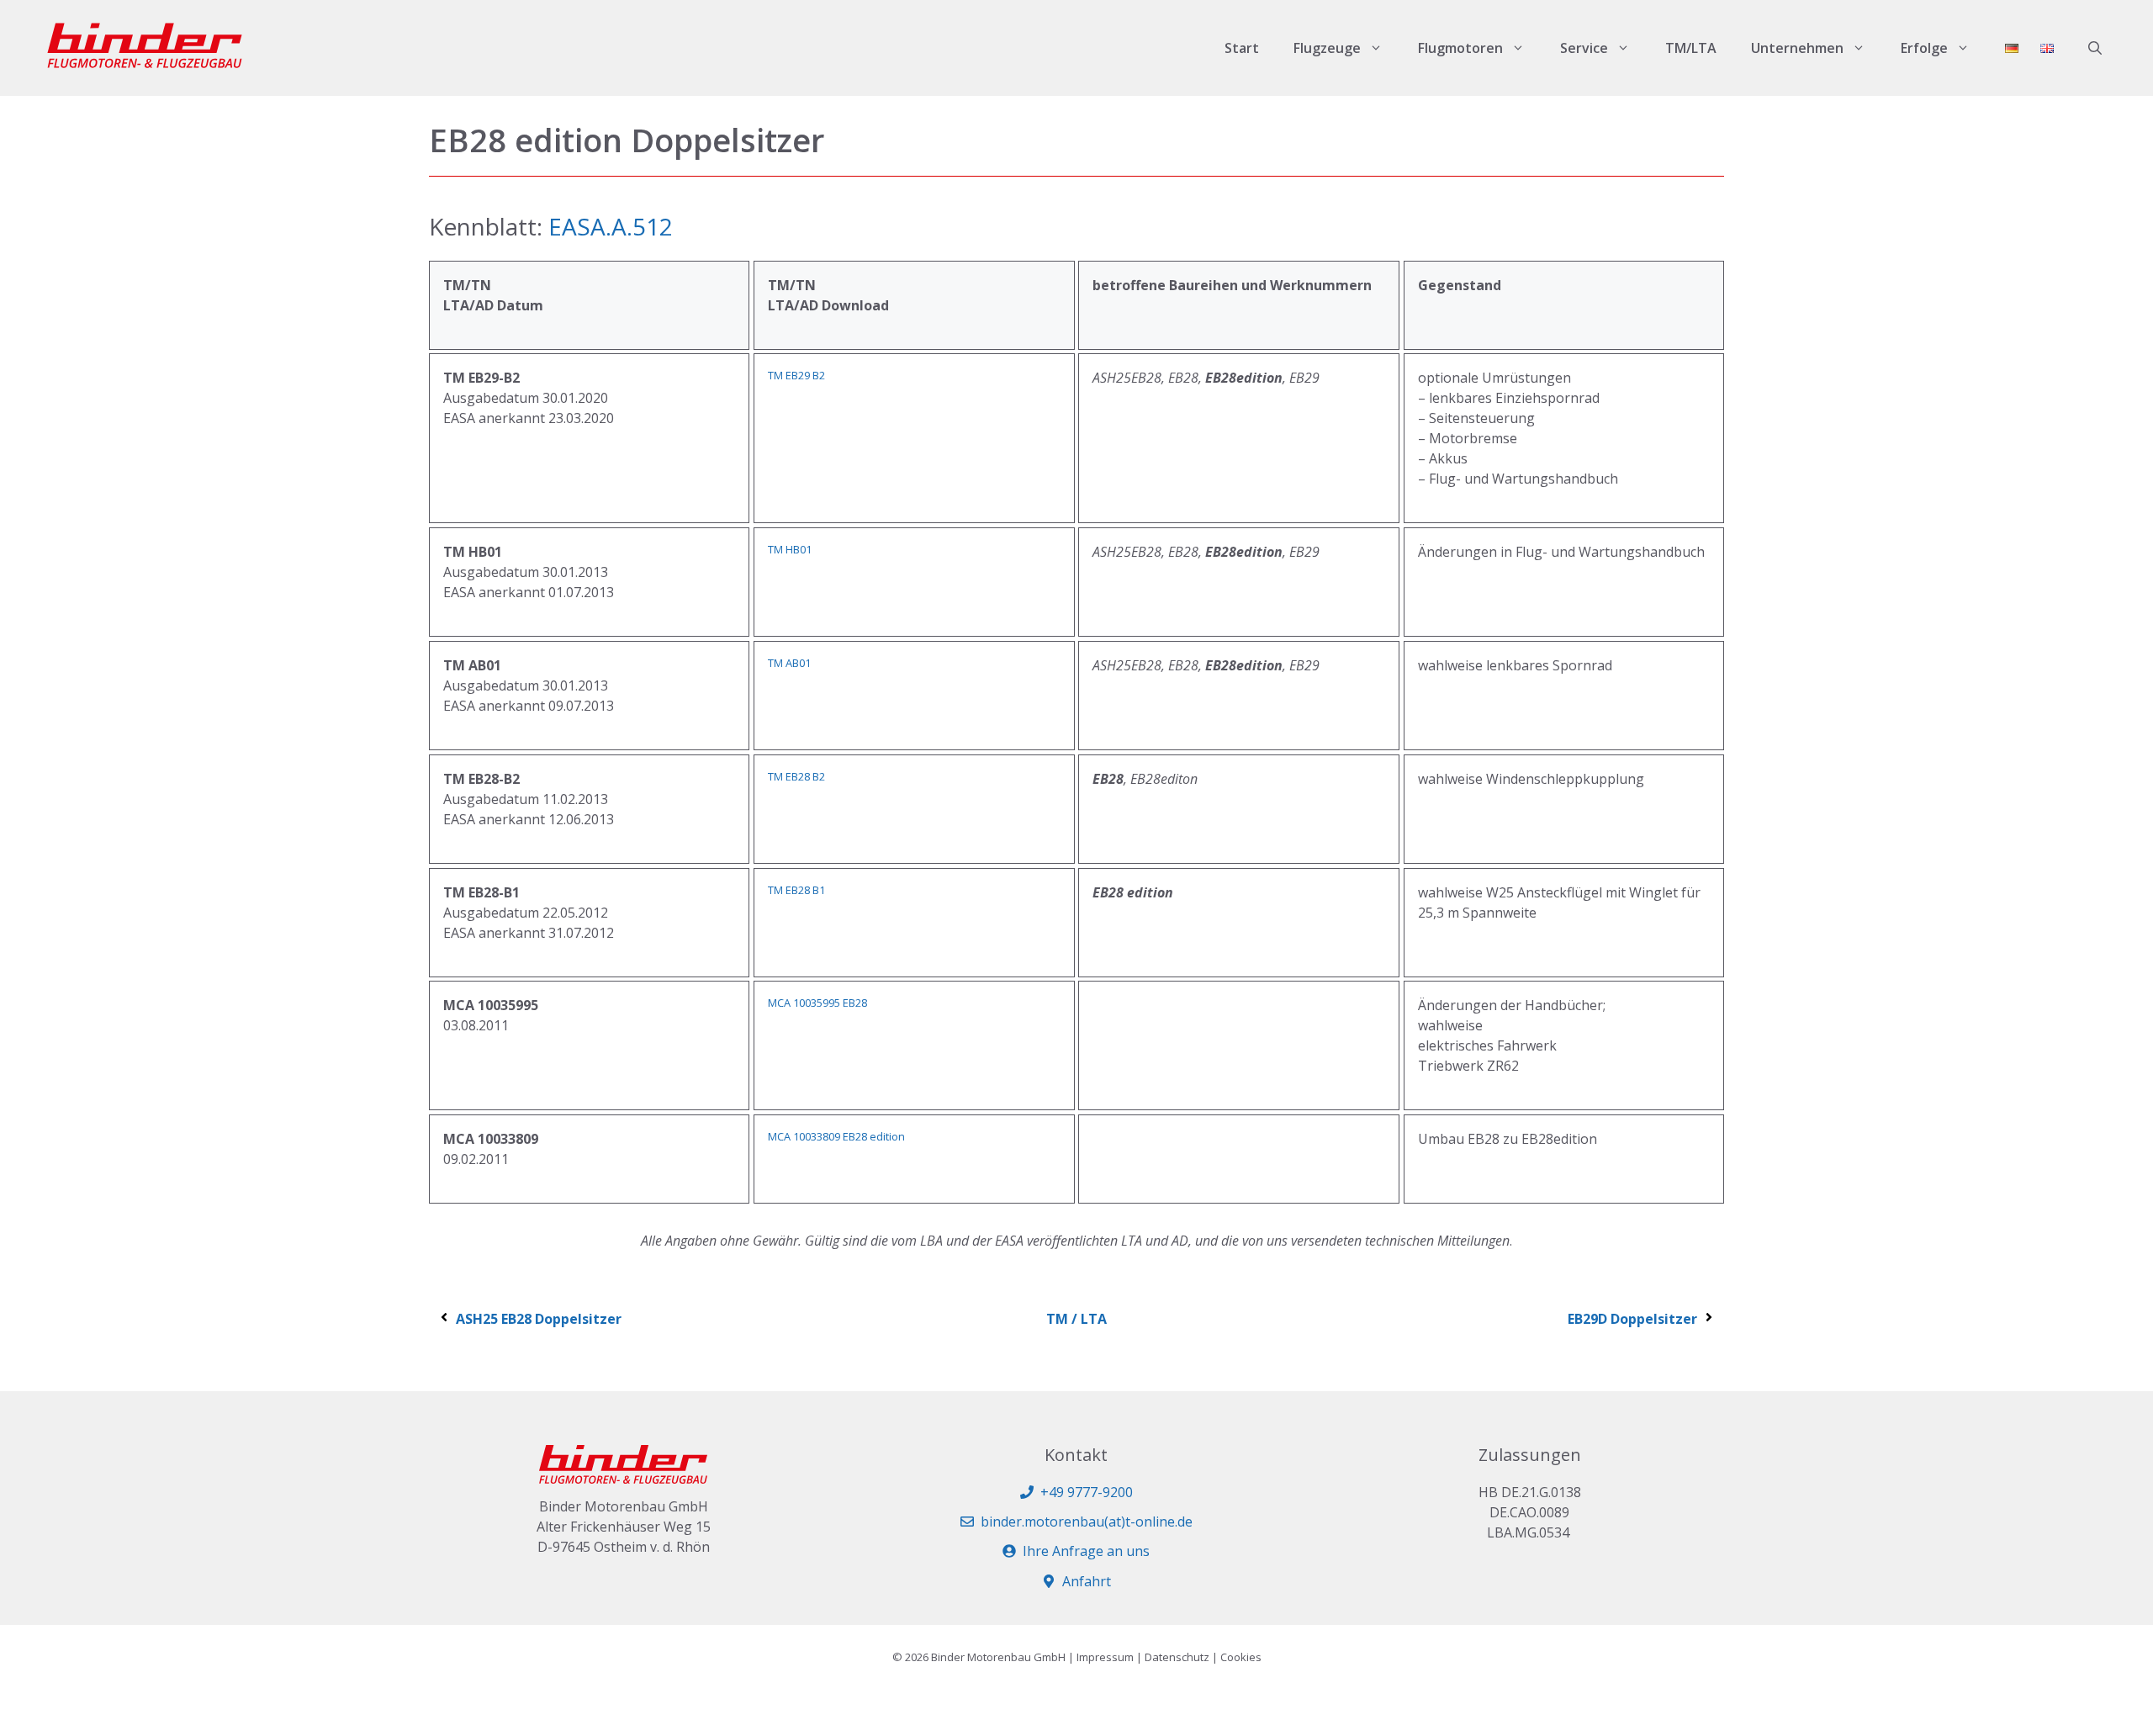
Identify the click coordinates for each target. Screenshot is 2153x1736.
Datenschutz (1177, 1657)
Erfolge (1924, 48)
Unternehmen (1797, 48)
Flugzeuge (1327, 48)
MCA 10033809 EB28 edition (836, 1136)
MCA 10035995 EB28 (817, 1003)
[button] (2095, 48)
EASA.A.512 (611, 226)
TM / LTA (1076, 1319)
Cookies (1241, 1657)
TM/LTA (1691, 48)
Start (1242, 48)
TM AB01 (789, 663)
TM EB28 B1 (796, 890)
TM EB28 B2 (796, 776)
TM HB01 (790, 549)
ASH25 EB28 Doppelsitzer (539, 1319)
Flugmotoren (1460, 48)
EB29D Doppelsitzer (1632, 1319)
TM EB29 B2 (796, 375)
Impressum (1105, 1657)
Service (1584, 48)
